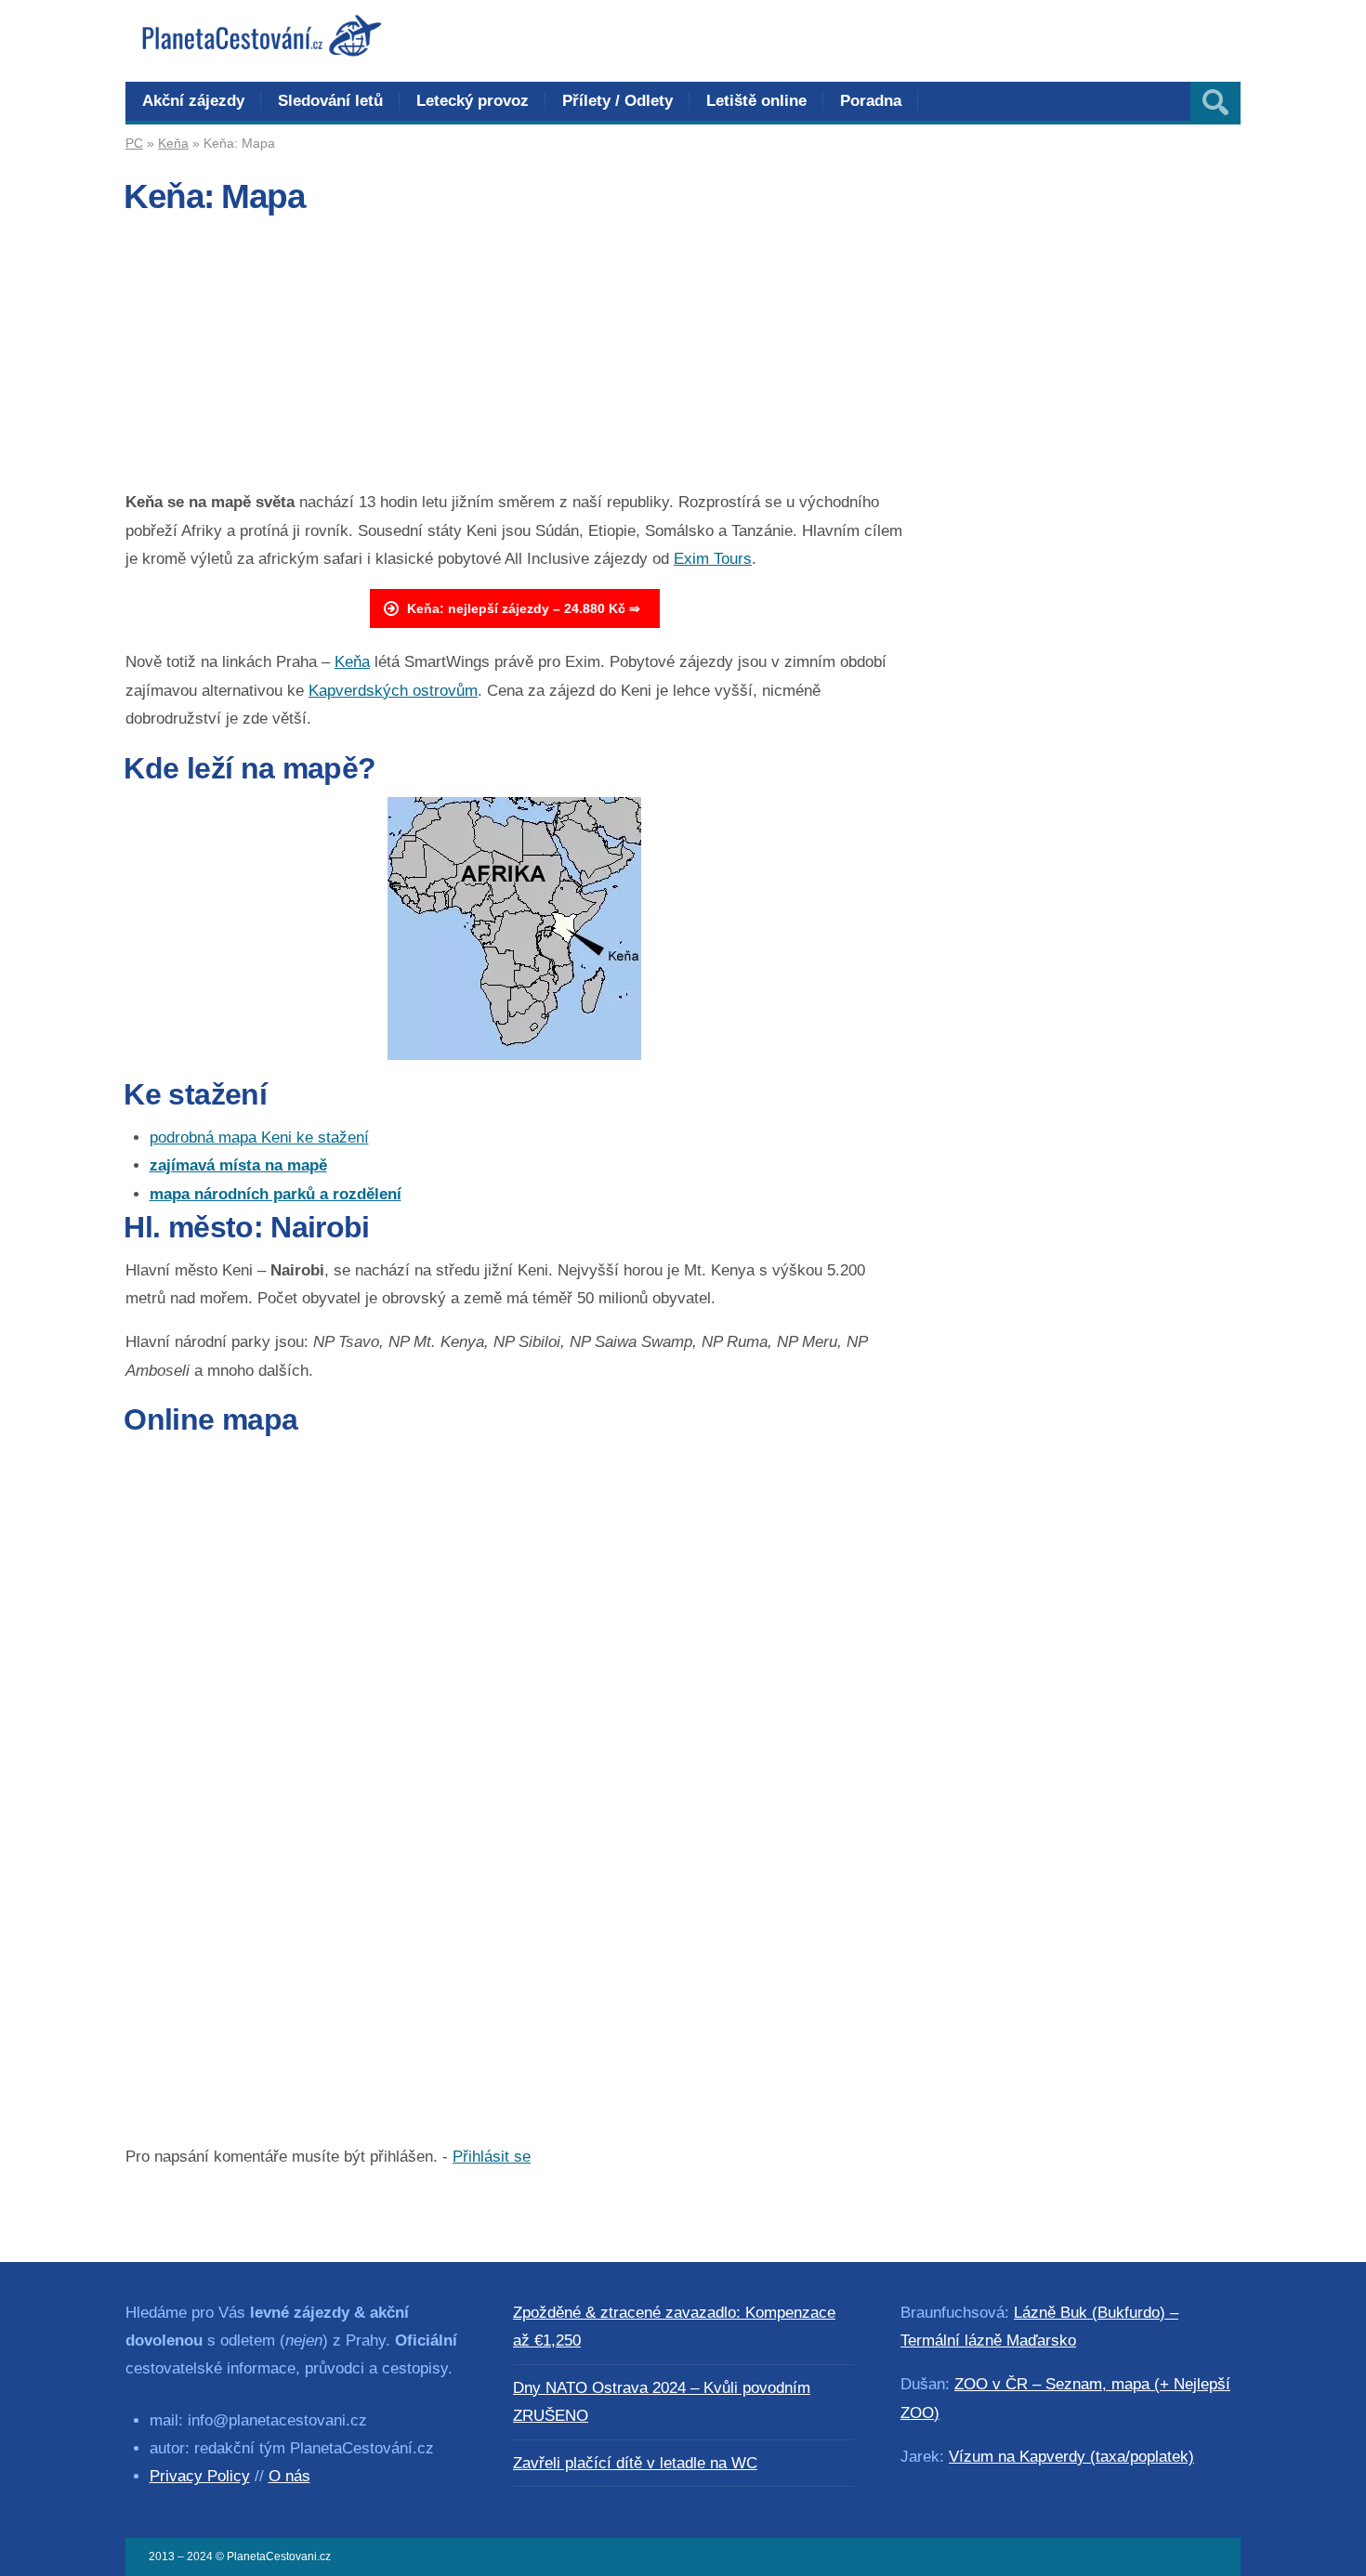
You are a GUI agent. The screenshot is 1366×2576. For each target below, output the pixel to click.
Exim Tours (713, 559)
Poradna (871, 101)
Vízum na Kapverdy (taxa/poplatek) (1071, 2457)
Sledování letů (330, 101)
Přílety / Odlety (617, 101)
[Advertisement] (514, 359)
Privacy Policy (200, 2476)
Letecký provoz (473, 101)
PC (134, 143)
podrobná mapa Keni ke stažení (259, 1138)
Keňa (173, 143)
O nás (289, 2476)
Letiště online (756, 101)
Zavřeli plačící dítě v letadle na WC (635, 2463)
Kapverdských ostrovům (393, 691)
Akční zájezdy (193, 101)
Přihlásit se (492, 2157)
